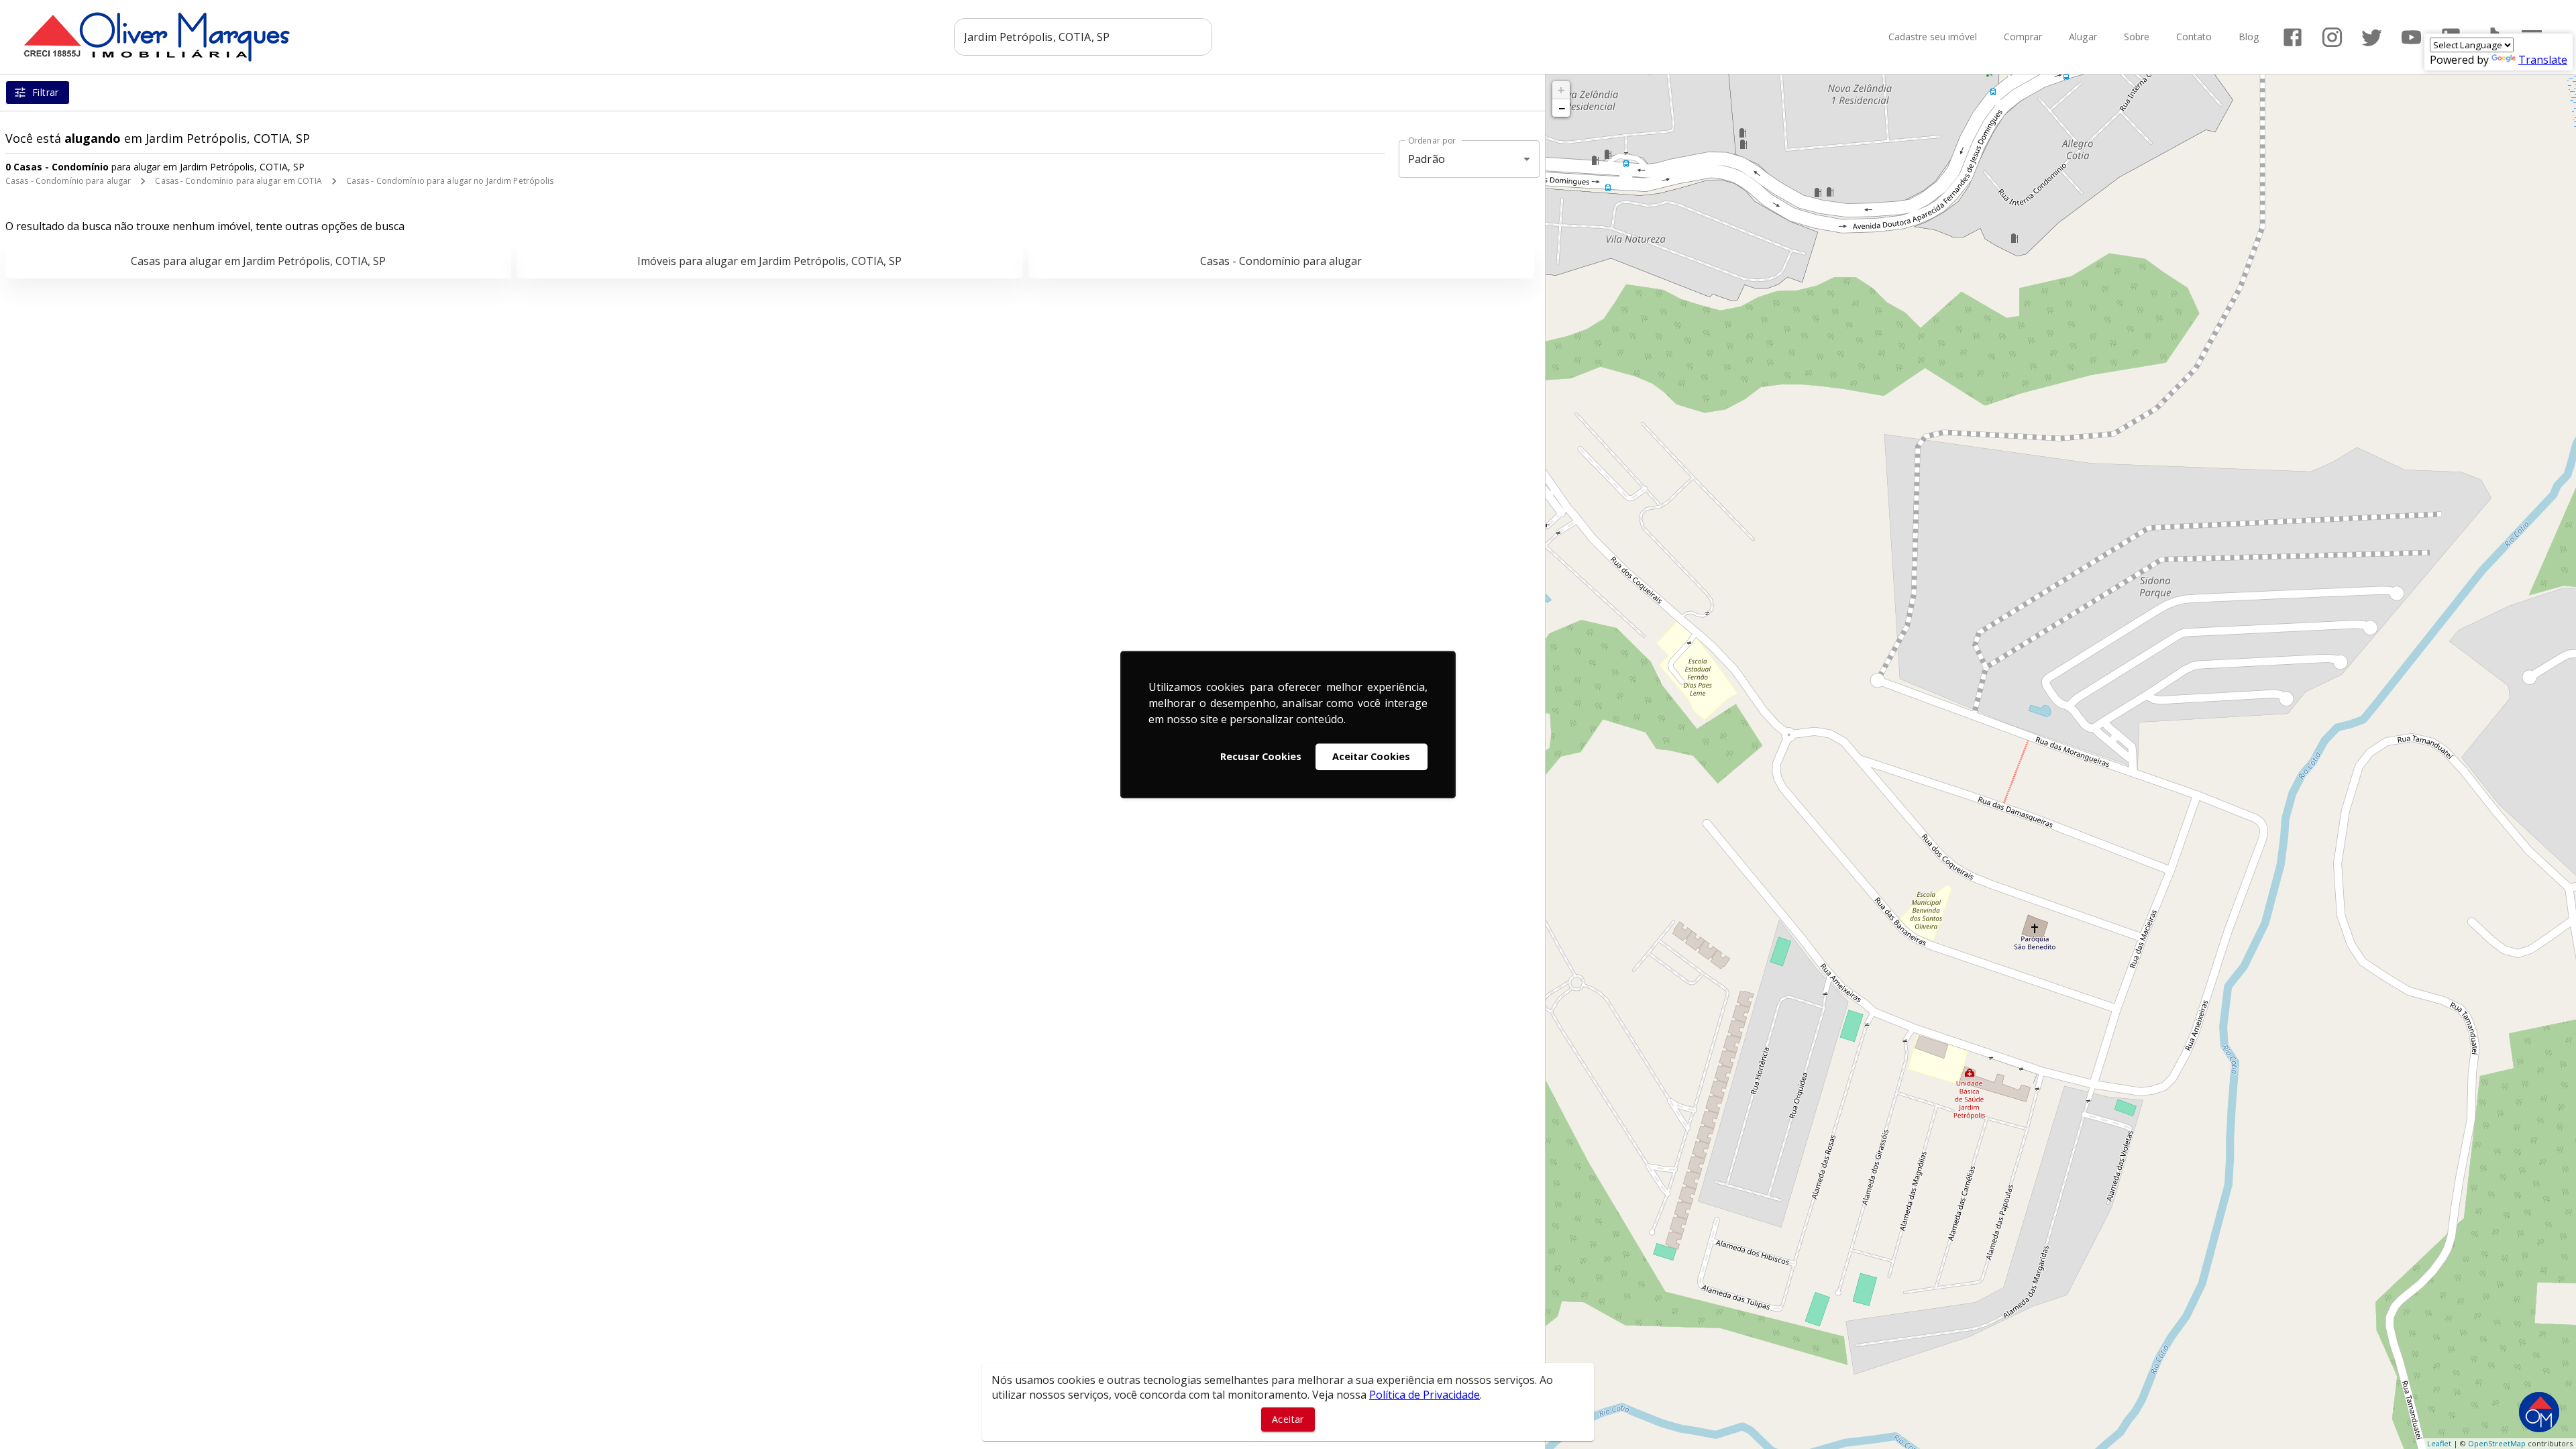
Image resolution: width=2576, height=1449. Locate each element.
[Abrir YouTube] (2411, 37)
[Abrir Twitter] (2372, 37)
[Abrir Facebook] (2293, 37)
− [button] (1562, 108)
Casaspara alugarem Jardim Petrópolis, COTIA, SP (258, 261)
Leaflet (2439, 1443)
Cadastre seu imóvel (1933, 37)
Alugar (2083, 37)
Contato (2194, 37)
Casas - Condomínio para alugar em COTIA (238, 181)
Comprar (2023, 37)
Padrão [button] (1427, 159)
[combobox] (1083, 37)
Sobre (2137, 37)
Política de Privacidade (1425, 1395)
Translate (2543, 60)
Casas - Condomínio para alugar (68, 181)
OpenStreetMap (2497, 1443)
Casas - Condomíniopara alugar (1281, 261)
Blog (2249, 37)
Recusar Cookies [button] (1261, 756)
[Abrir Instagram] (2332, 37)
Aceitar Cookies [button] (1371, 756)
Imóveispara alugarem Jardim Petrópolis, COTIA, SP (769, 261)
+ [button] (1561, 90)
